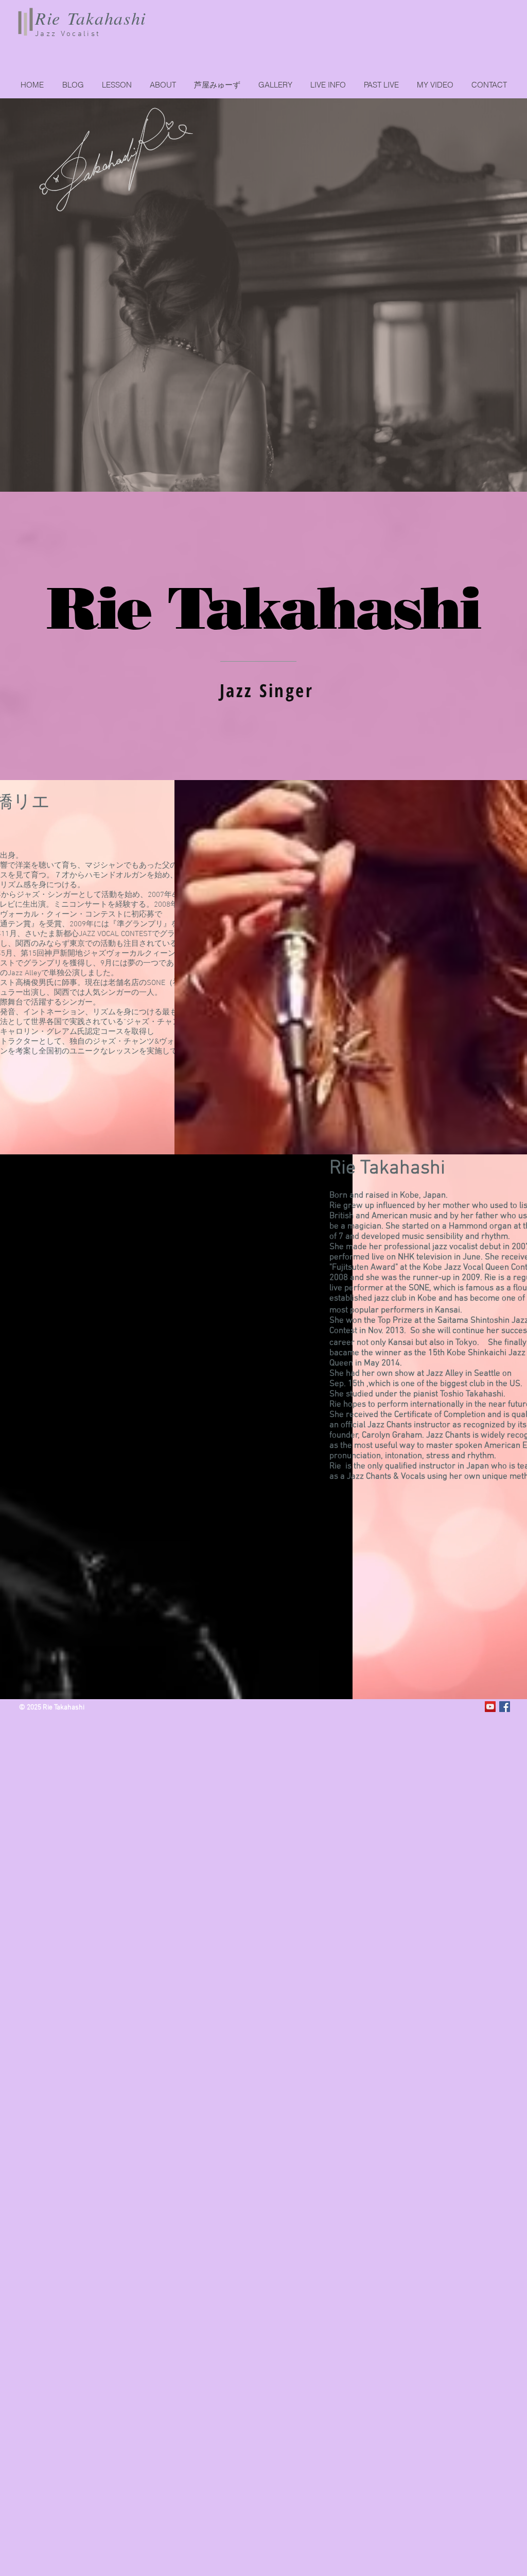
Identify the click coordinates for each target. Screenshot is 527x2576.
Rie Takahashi (91, 18)
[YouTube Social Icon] (490, 1707)
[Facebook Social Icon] (505, 1707)
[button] (381, 85)
